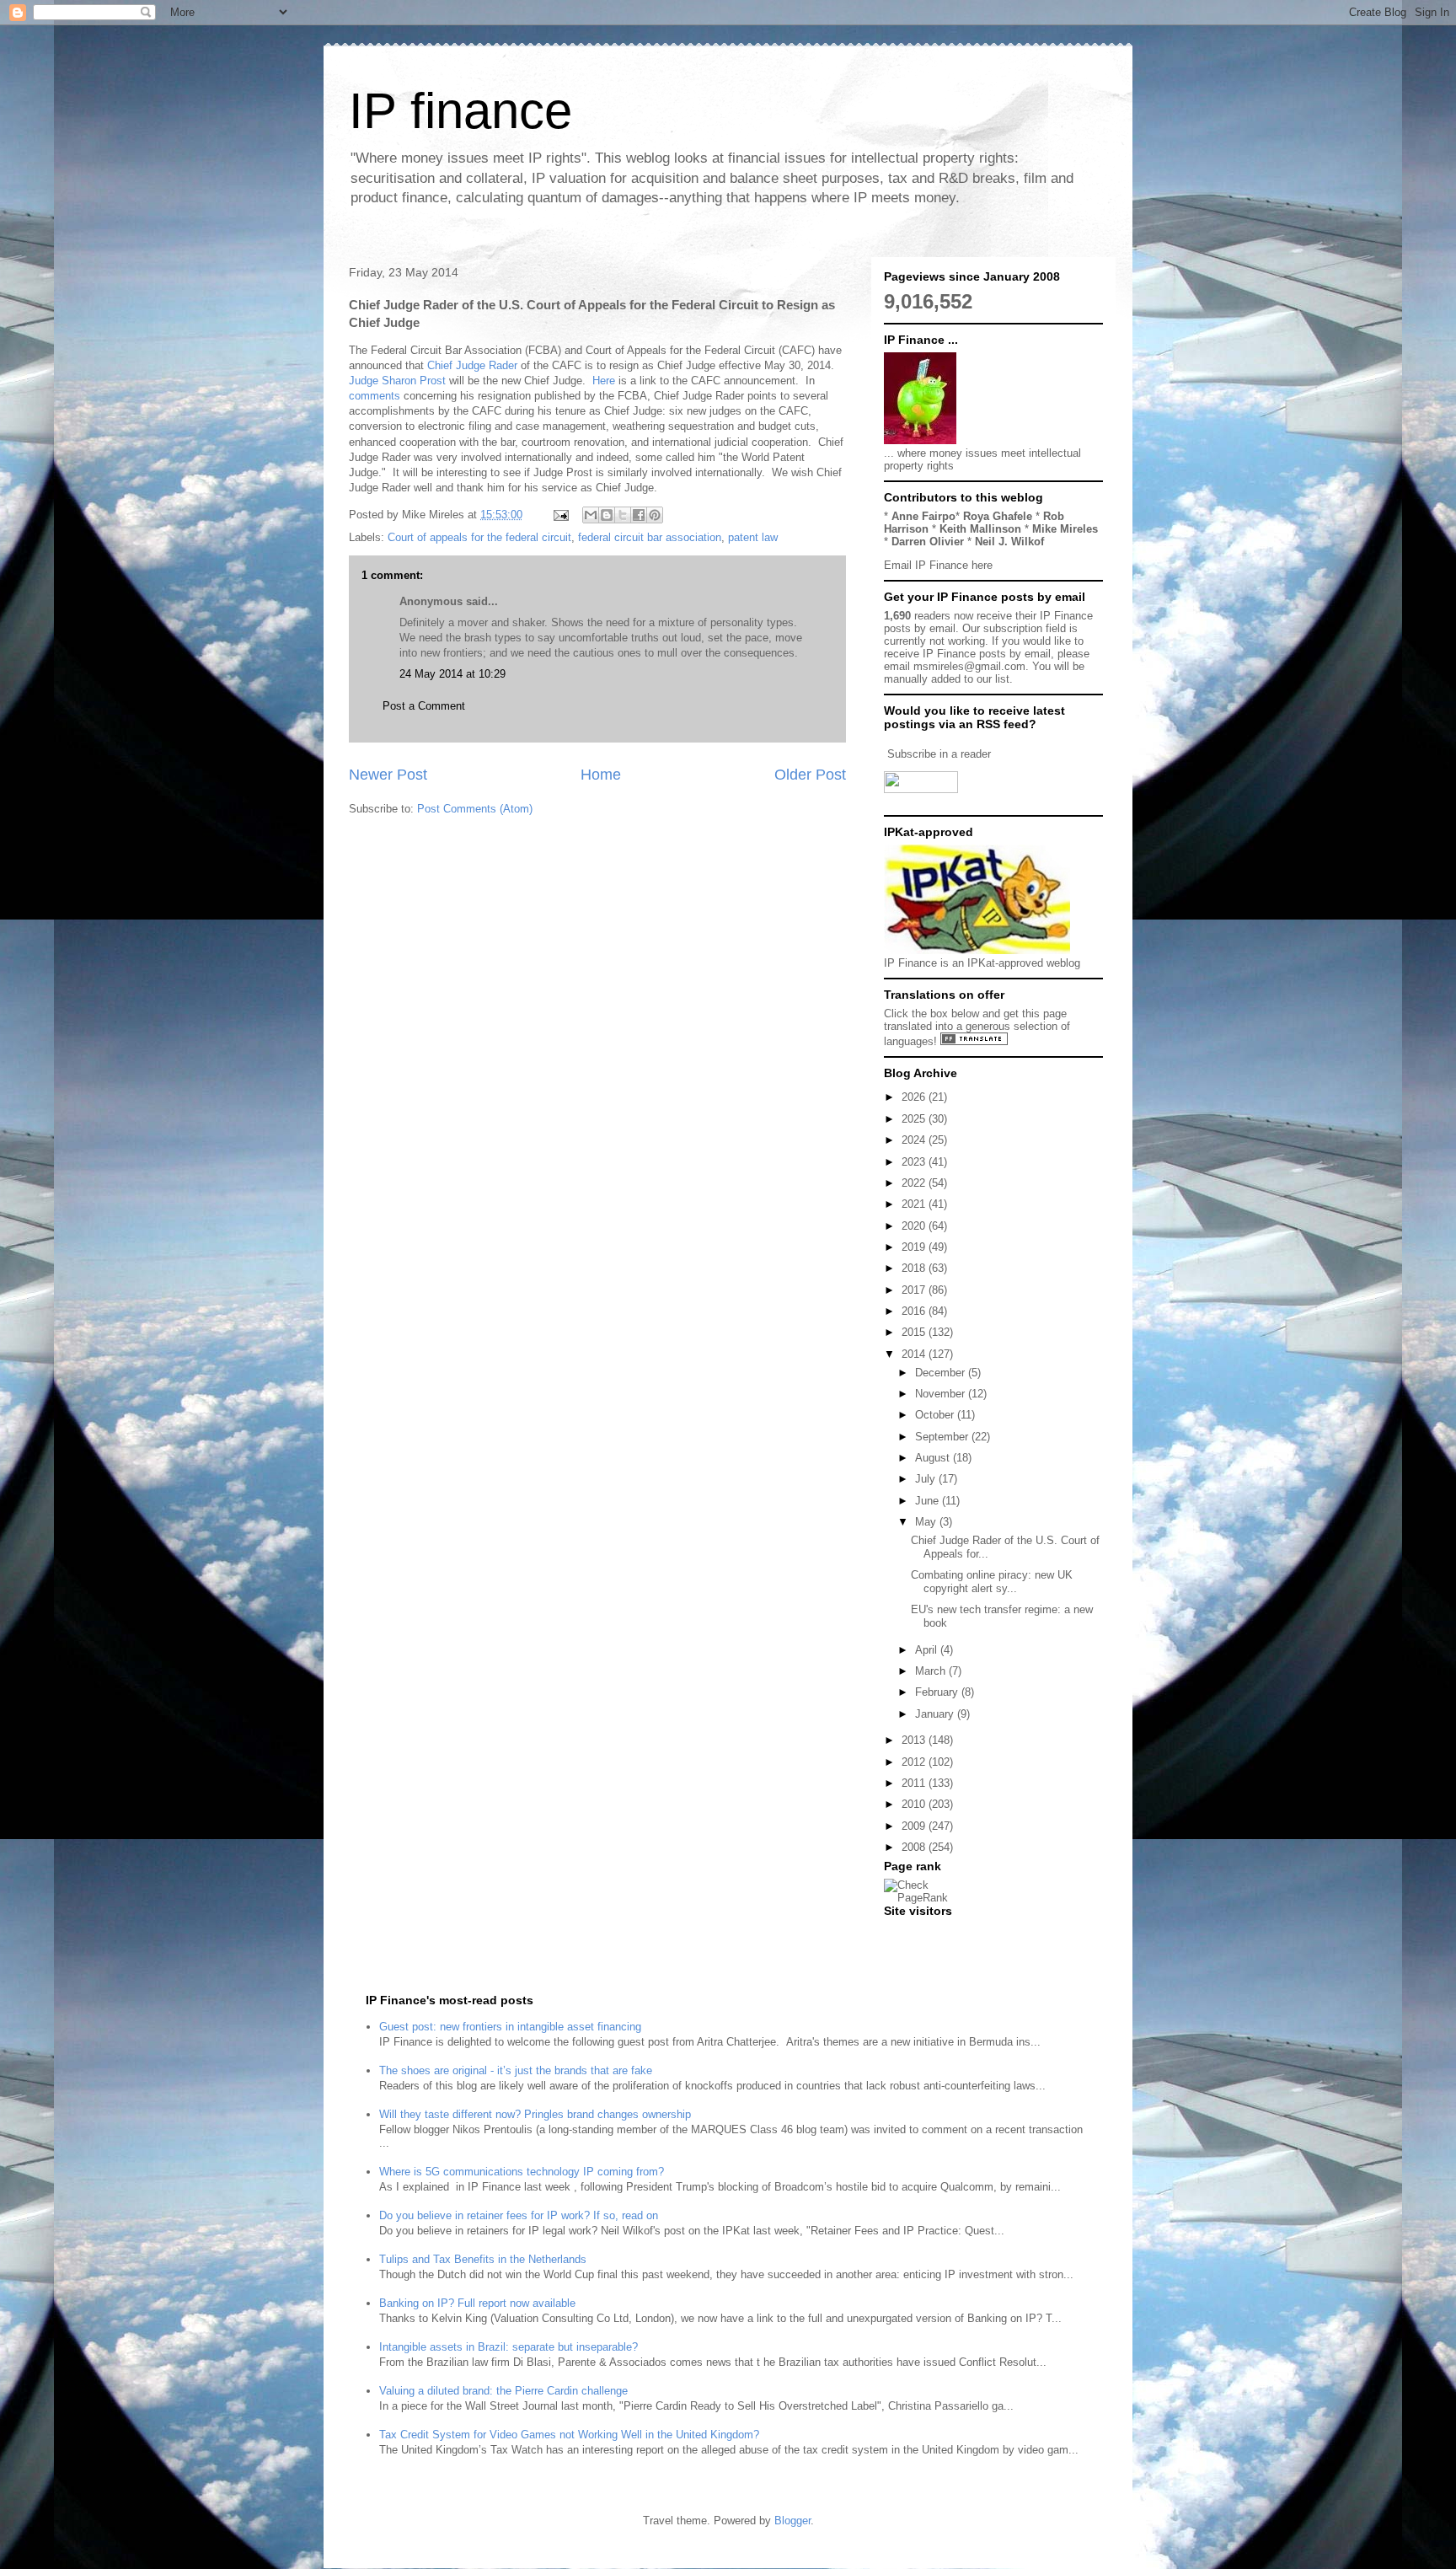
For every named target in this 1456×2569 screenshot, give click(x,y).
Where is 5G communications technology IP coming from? (522, 2172)
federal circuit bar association (650, 537)
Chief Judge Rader (472, 365)
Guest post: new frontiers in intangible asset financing (510, 2027)
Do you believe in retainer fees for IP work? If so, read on (519, 2215)
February (938, 1692)
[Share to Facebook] (639, 515)
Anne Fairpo (923, 516)
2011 (915, 1783)
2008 (915, 1847)
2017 (915, 1290)
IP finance (460, 111)
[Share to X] (623, 515)
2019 (915, 1247)
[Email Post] (560, 515)
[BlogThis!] (607, 515)
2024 (915, 1140)
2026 (915, 1097)
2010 (915, 1804)
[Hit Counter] (913, 1932)
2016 (915, 1311)
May (927, 1522)
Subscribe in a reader (939, 754)
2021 (915, 1204)
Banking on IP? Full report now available (477, 2303)
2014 (915, 1354)
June (929, 1501)
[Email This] (591, 515)
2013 (915, 1740)
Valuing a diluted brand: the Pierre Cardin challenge (503, 2391)
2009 (915, 1826)
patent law (753, 537)
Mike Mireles (1065, 529)
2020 (915, 1226)
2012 (915, 1762)
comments (375, 396)
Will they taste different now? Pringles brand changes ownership (535, 2114)
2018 (915, 1268)
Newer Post (388, 775)
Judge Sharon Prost (397, 381)
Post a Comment (424, 706)
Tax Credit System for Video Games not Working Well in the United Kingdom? (569, 2435)
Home (601, 775)
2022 (915, 1183)
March (932, 1671)
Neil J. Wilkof (1009, 542)
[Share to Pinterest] (655, 515)
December (942, 1373)
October (936, 1415)
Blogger (792, 2521)
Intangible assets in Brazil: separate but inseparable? (509, 2347)
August (934, 1458)
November (942, 1394)
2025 (915, 1119)
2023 (915, 1162)
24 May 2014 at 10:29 (452, 674)
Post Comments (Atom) (475, 809)
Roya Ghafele (998, 516)
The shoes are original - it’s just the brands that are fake (516, 2070)
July (927, 1479)
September (943, 1437)
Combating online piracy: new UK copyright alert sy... (992, 1582)
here (982, 565)
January (936, 1714)
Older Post (810, 775)
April (928, 1650)
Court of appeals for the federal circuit (479, 537)
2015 (915, 1332)
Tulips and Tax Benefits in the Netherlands (483, 2259)
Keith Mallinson (980, 529)
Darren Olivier (928, 542)
